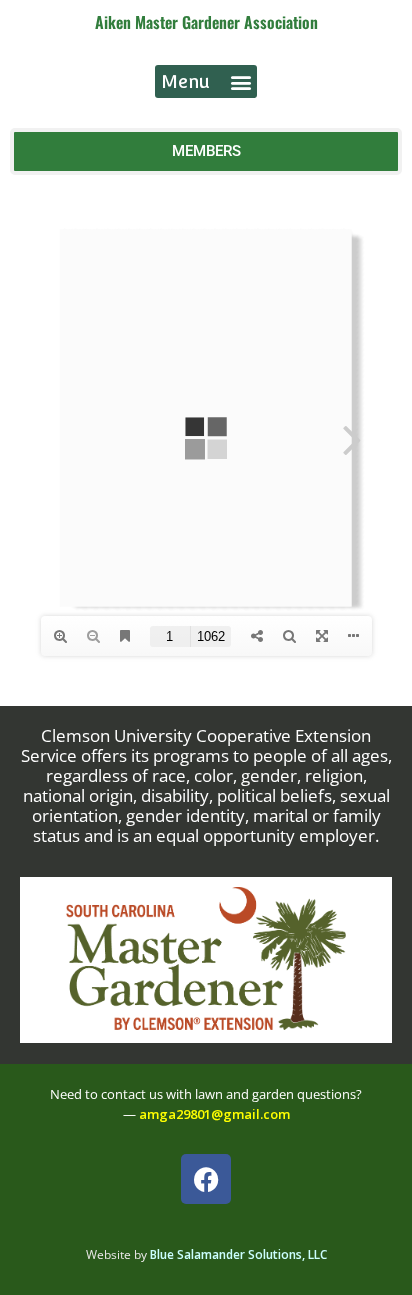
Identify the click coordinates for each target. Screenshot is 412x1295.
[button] (206, 81)
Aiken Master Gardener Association (206, 22)
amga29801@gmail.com (214, 1114)
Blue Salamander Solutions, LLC (238, 1254)
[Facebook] (206, 1179)
